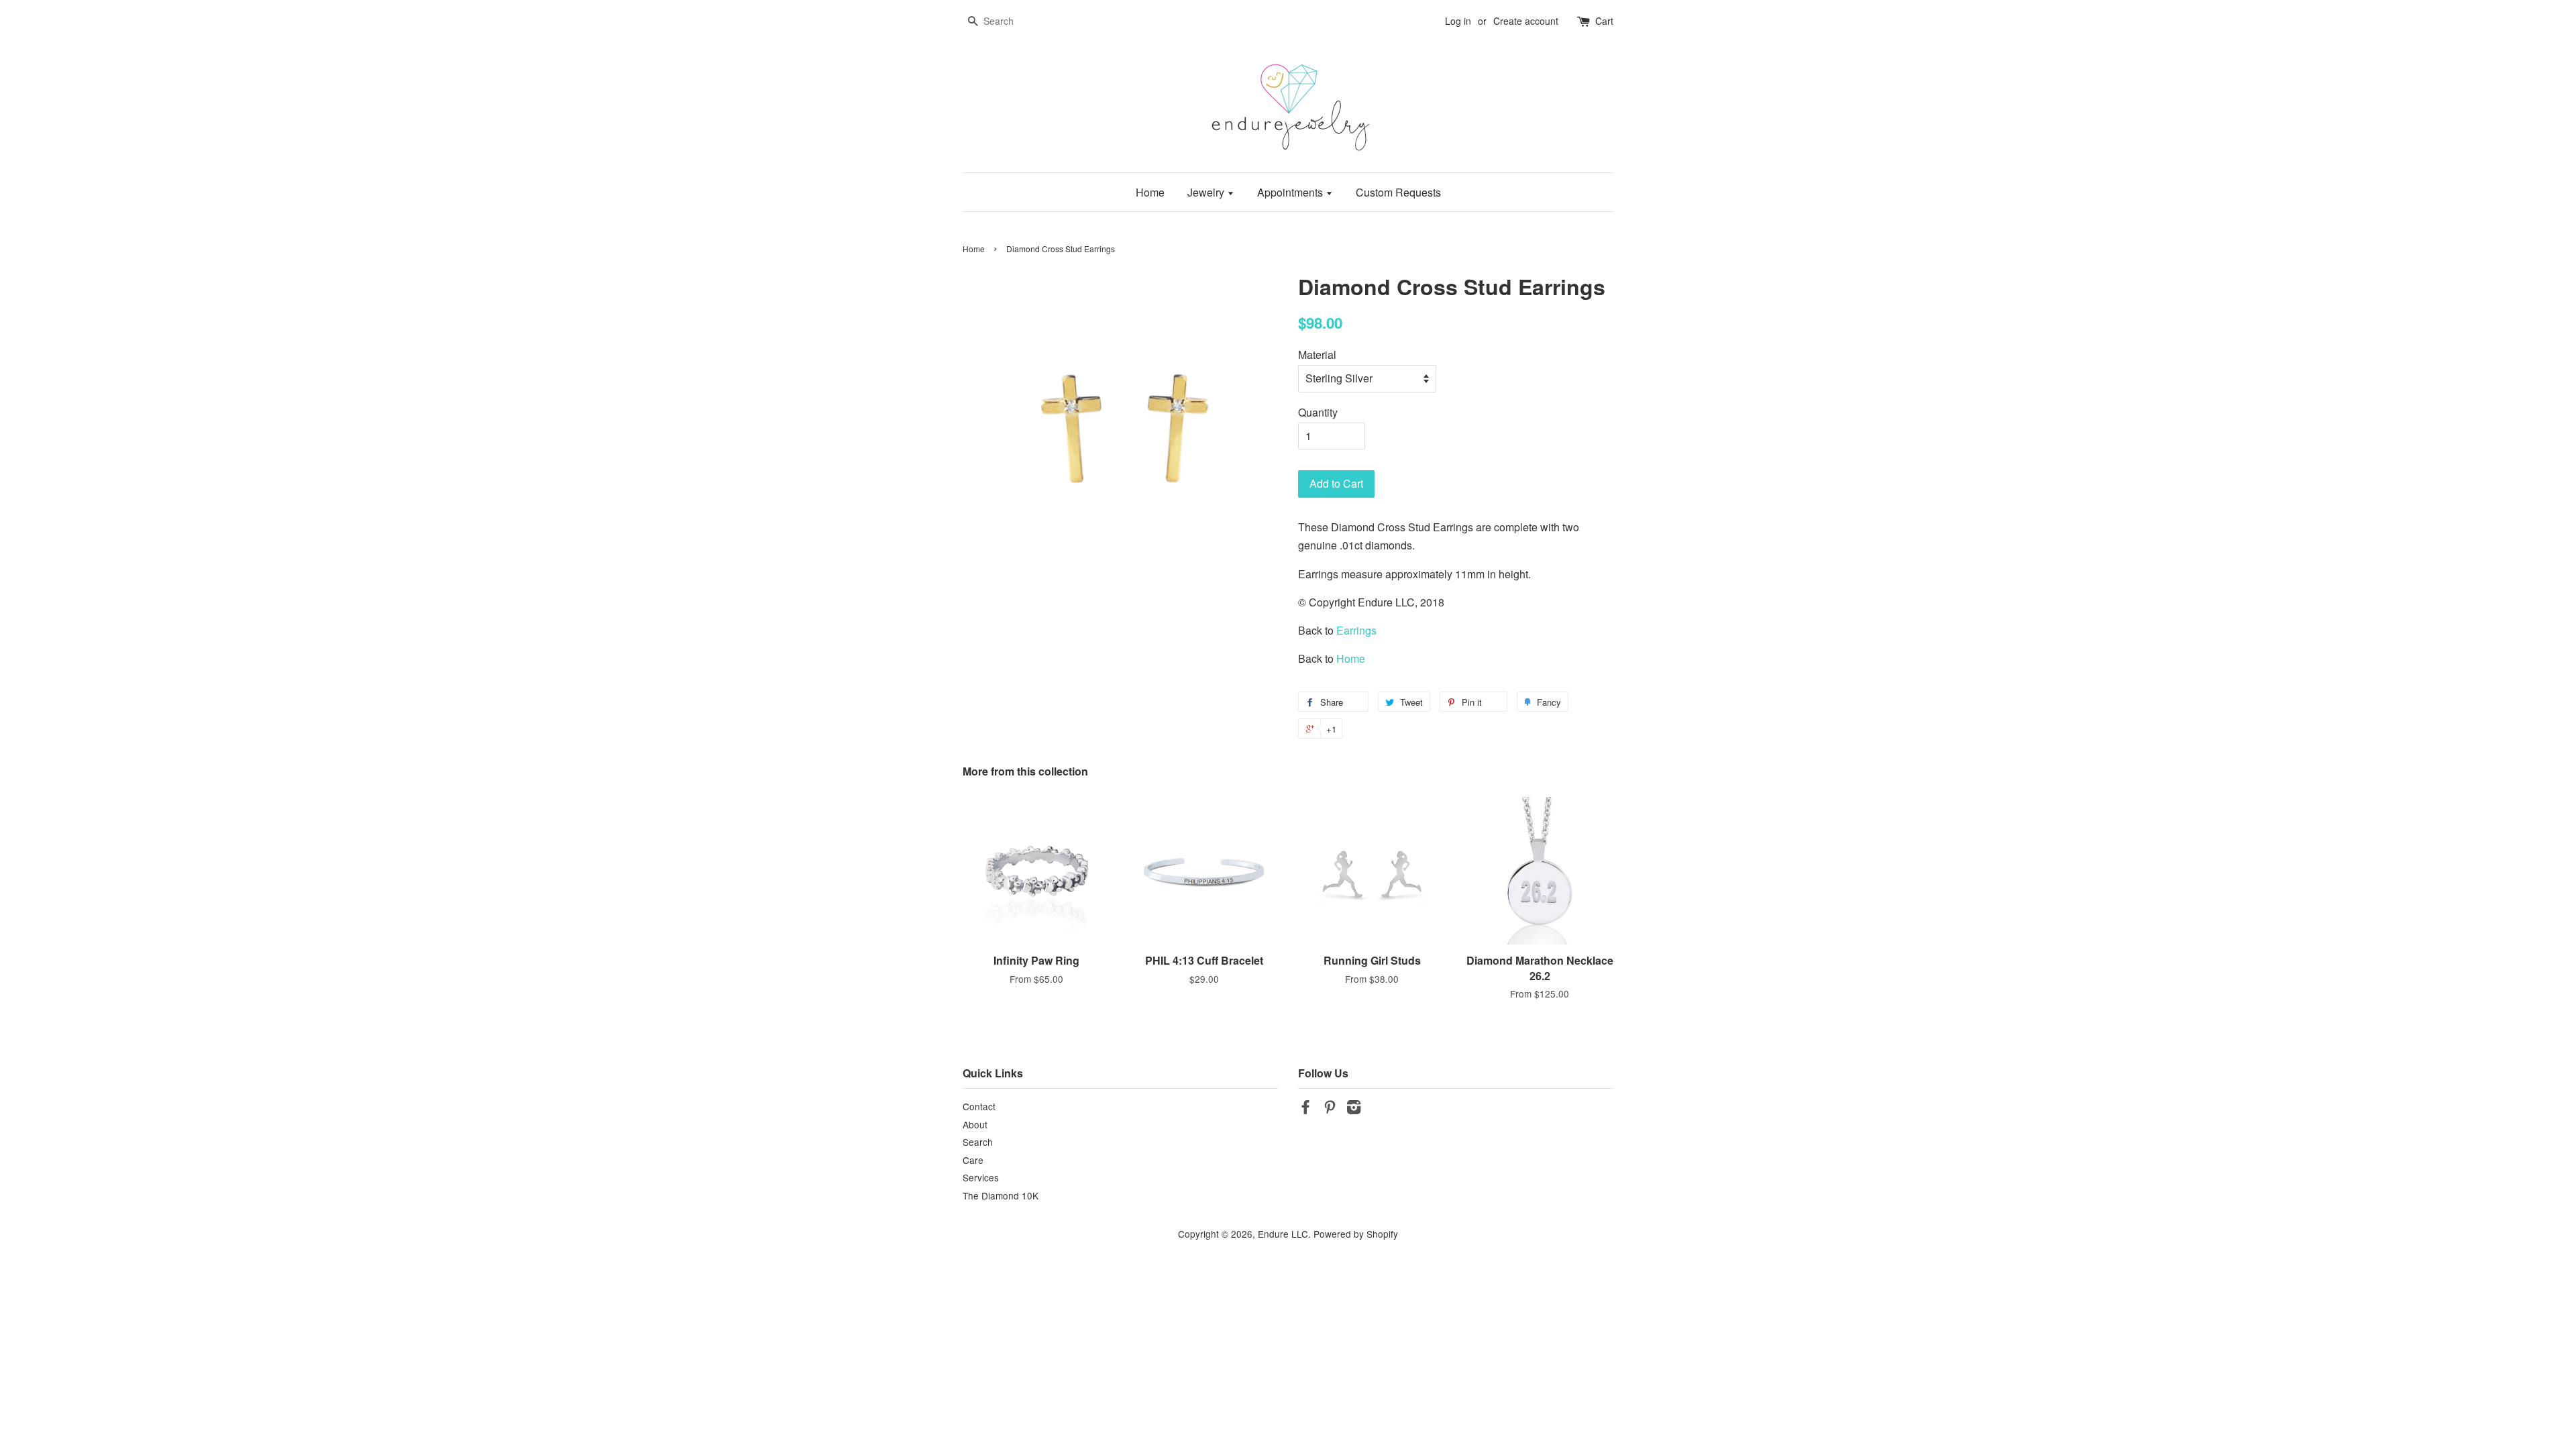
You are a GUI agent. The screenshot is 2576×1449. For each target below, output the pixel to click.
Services (981, 1177)
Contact (979, 1106)
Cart (1604, 21)
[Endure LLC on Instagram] (1354, 1109)
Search (978, 1142)
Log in (1458, 21)
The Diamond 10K (1001, 1195)
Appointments (1291, 192)
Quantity (1318, 412)
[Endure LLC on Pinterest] (1330, 1109)
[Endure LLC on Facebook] (1305, 1109)
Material (1317, 355)
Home (1150, 192)
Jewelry (1207, 192)
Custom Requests (1398, 192)
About (975, 1124)
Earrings (1356, 630)
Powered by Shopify (1356, 1234)
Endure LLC (1283, 1234)
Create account (1526, 21)
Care (973, 1160)
